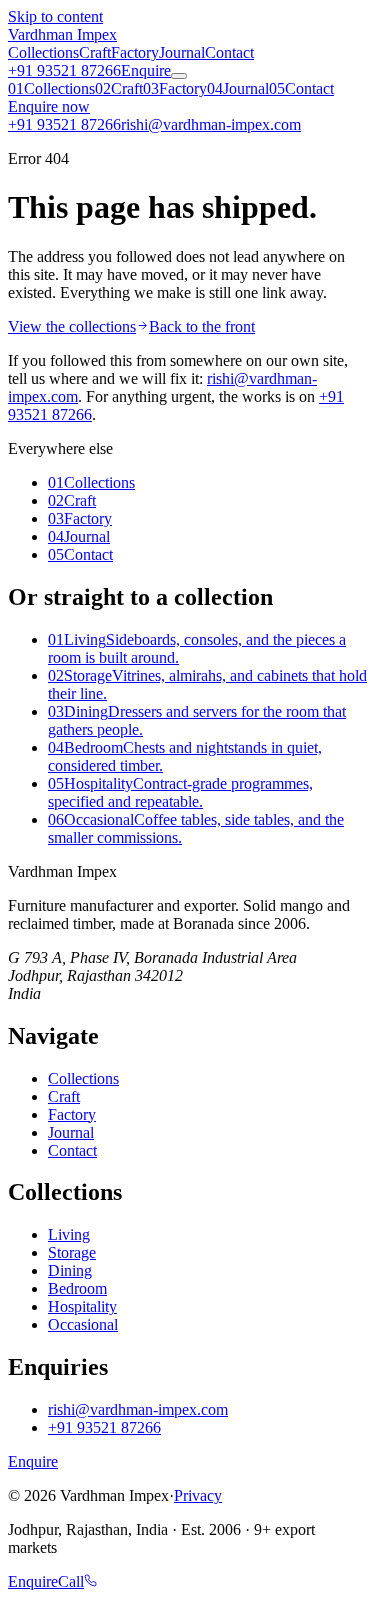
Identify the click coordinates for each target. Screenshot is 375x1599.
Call (71, 1581)
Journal (182, 52)
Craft (95, 52)
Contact (229, 52)
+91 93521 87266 (64, 70)
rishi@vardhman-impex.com (138, 1409)
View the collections (72, 326)
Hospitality (82, 1306)
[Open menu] (179, 76)
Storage (72, 1252)
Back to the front (202, 326)
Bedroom (77, 1288)
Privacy (198, 1495)
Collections (43, 52)
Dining (70, 1270)
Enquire (146, 70)
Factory (135, 52)
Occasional (83, 1324)
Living (69, 1234)
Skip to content (55, 16)
